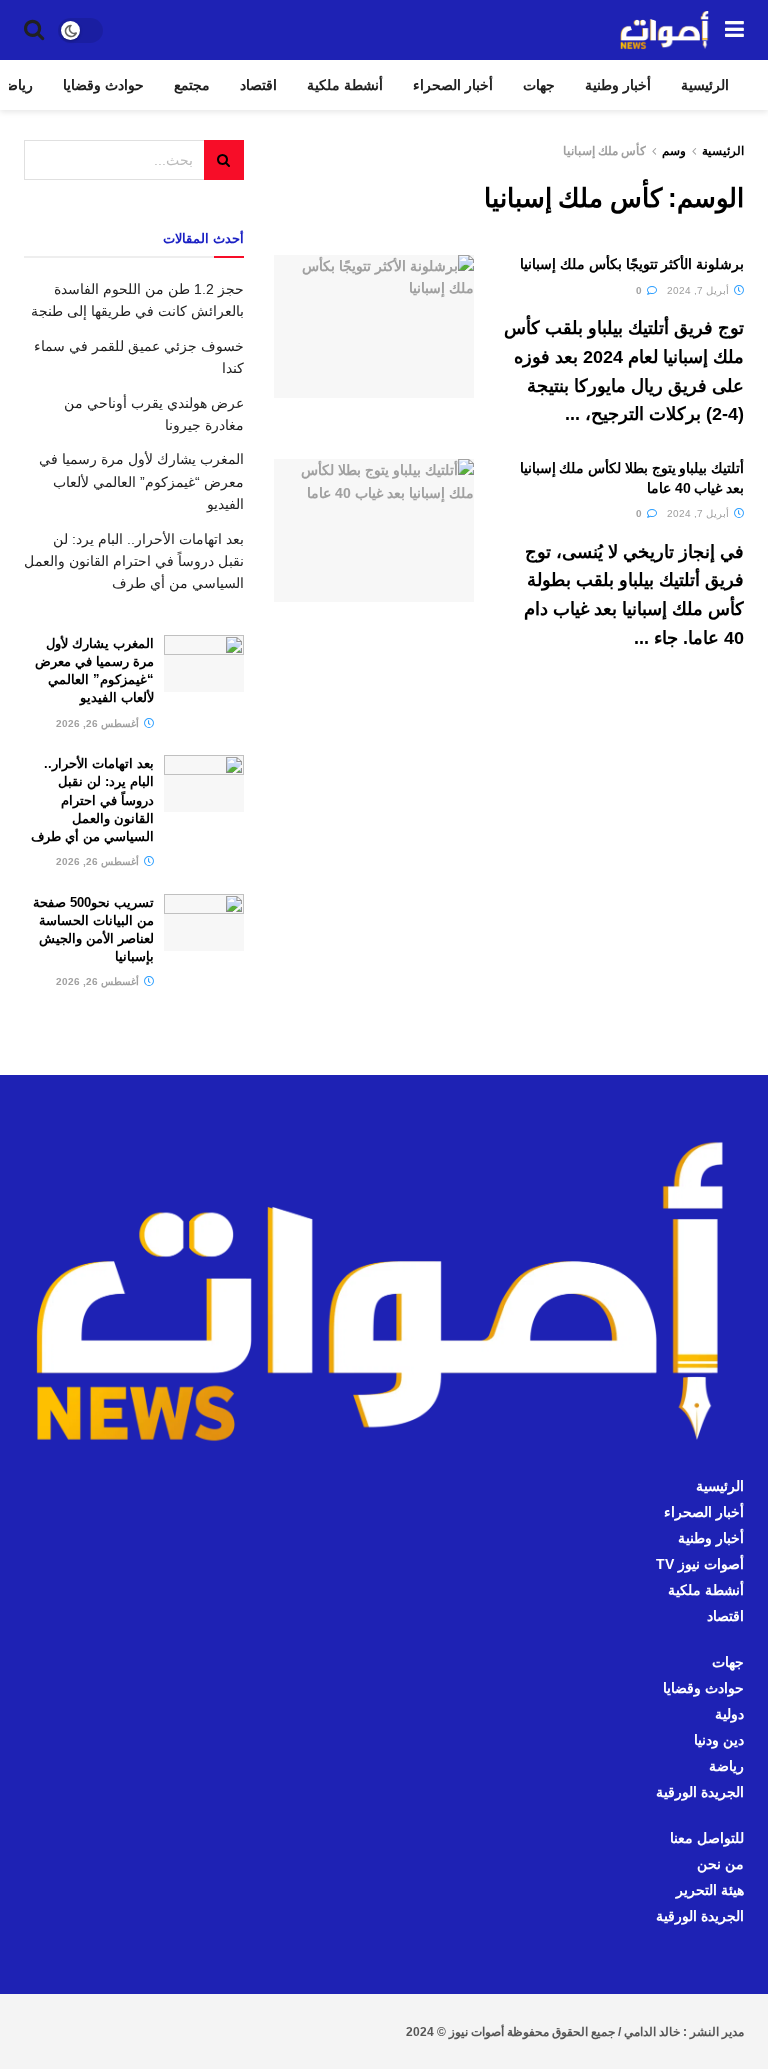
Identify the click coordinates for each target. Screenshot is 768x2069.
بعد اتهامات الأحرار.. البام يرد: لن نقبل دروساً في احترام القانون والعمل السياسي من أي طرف (134, 561)
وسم (674, 151)
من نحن (720, 1864)
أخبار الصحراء (453, 85)
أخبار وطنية (618, 85)
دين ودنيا (719, 1740)
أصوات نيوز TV (700, 1564)
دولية (729, 1714)
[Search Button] (34, 30)
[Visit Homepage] (665, 30)
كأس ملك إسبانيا (604, 151)
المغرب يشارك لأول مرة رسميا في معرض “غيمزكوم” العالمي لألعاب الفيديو (141, 481)
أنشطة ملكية (345, 85)
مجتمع (192, 85)
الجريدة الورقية (700, 1792)
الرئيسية (705, 85)
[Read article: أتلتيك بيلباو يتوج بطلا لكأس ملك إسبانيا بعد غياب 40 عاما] (374, 530)
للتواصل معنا (707, 1838)
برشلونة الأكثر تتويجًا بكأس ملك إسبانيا (632, 264)
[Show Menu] (734, 30)
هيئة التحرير (710, 1890)
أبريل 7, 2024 (699, 290)
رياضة (726, 1766)
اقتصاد (258, 85)
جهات (539, 85)
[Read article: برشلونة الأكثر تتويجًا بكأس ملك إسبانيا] (374, 326)
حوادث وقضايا (103, 85)
